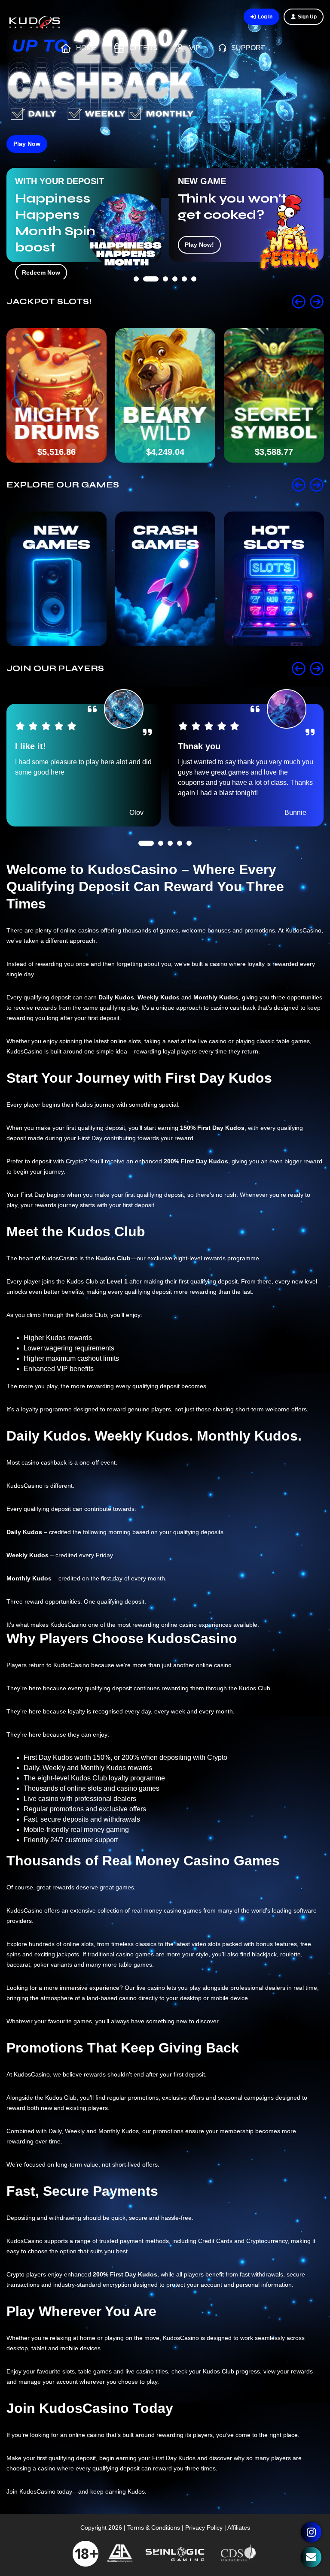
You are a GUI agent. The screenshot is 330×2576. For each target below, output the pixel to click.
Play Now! (37, 245)
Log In (265, 17)
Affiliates (239, 2528)
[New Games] (57, 579)
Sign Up (307, 17)
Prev (299, 302)
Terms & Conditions (154, 2528)
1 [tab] (136, 302)
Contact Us (311, 2557)
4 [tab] (175, 302)
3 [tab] (160, 302)
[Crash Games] (165, 579)
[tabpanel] (84, 215)
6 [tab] (194, 302)
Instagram (311, 2532)
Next (317, 302)
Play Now (27, 144)
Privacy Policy (204, 2528)
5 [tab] (184, 302)
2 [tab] (146, 302)
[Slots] (274, 579)
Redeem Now (204, 245)
